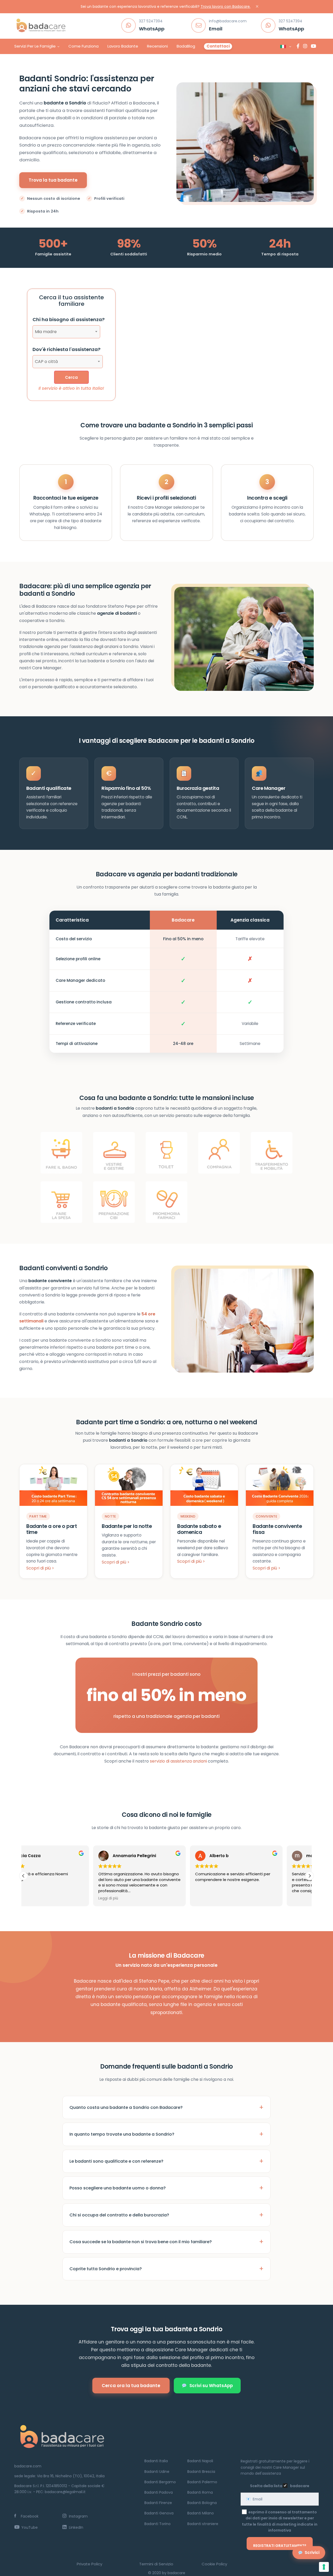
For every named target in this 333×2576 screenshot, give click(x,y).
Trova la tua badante (53, 180)
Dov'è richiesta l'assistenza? (66, 349)
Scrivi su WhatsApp (211, 2386)
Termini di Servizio (156, 2564)
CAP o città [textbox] (46, 362)
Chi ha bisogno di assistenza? (69, 319)
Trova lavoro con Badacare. (226, 6)
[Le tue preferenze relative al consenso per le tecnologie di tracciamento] (324, 2567)
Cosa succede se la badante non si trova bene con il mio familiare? (141, 2242)
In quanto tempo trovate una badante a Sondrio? (122, 2134)
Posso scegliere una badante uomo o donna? (118, 2188)
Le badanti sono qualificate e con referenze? (116, 2161)
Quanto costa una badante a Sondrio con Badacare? (126, 2107)
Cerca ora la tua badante (131, 2386)
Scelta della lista (266, 2486)
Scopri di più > (40, 1568)
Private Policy (89, 2564)
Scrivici (312, 2552)
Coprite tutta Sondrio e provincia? (106, 2269)
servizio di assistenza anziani (178, 1761)
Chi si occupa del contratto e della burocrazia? (119, 2215)
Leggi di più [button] (39, 1898)
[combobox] (66, 332)
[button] (310, 1876)
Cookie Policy (214, 2564)
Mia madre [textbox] (46, 332)
